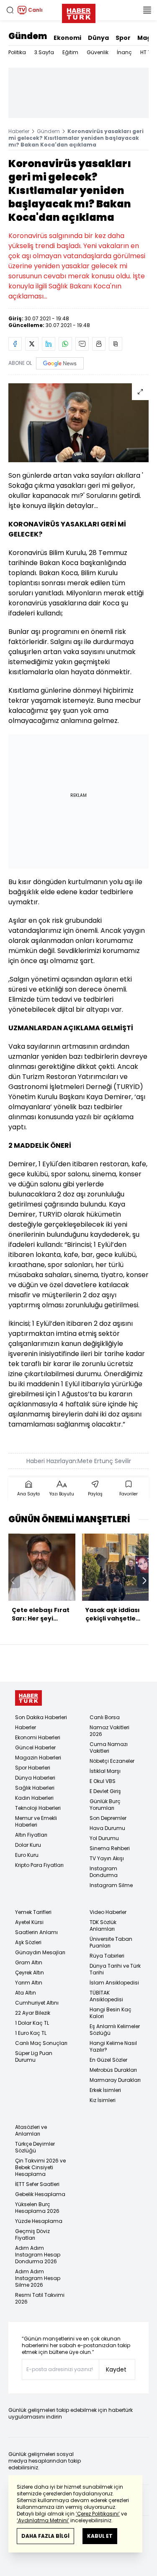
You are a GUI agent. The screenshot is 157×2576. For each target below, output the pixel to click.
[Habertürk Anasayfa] (79, 12)
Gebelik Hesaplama (40, 2194)
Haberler (19, 131)
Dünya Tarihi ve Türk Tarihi (115, 1969)
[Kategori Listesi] (147, 10)
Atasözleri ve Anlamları (31, 2130)
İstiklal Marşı (105, 1771)
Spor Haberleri (33, 1768)
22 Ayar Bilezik (33, 2013)
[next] (144, 1581)
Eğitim (70, 52)
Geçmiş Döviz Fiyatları (32, 2234)
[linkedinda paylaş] (49, 344)
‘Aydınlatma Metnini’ (43, 2520)
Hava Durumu (107, 1828)
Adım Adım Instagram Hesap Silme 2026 (38, 2278)
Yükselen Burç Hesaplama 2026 (37, 2208)
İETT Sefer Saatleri (37, 2184)
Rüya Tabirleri (107, 1956)
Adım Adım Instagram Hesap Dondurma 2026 (38, 2255)
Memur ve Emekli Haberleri (36, 1821)
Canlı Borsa (105, 1717)
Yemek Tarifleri (33, 1912)
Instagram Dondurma (104, 1872)
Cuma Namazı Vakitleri (109, 1747)
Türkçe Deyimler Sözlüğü (35, 2147)
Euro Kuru (27, 1855)
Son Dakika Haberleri (41, 1717)
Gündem (28, 36)
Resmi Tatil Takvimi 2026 (40, 2298)
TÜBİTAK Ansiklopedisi (106, 1996)
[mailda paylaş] (82, 344)
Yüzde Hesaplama (39, 2221)
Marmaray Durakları (115, 2080)
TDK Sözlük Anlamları (103, 1925)
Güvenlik (98, 52)
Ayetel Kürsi (29, 1922)
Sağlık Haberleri (35, 1788)
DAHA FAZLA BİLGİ (45, 2536)
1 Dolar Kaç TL (32, 2023)
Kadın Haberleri (34, 1798)
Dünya (98, 38)
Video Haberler (108, 1912)
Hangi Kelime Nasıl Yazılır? (113, 2046)
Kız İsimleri (103, 2100)
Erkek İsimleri (105, 2090)
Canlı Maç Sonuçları (41, 2043)
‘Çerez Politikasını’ (98, 2514)
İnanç (124, 52)
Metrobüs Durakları (113, 2070)
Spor (123, 38)
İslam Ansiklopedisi (114, 1983)
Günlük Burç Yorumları (105, 1805)
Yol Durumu (104, 1838)
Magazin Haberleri (38, 1758)
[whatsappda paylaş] (65, 344)
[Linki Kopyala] (116, 344)
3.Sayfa (44, 52)
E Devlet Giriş (105, 1791)
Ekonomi (67, 38)
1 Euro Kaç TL (31, 2033)
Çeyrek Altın (30, 1973)
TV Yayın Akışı (107, 1858)
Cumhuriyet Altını (37, 2003)
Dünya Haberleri (35, 1778)
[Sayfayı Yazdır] (99, 344)
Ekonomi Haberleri (38, 1737)
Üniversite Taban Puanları (111, 1942)
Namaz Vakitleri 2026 (109, 1731)
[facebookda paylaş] (15, 344)
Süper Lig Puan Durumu (34, 2056)
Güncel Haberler (35, 1747)
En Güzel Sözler (108, 2060)
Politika (17, 52)
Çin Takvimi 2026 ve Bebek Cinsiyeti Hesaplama (40, 2167)
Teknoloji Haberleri (38, 1808)
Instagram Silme (111, 1885)
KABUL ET (100, 2536)
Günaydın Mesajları (40, 1952)
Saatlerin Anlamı (36, 1932)
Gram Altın (29, 1962)
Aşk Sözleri (28, 1942)
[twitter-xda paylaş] (32, 344)
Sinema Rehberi (110, 1848)
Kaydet (116, 2369)
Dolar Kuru (28, 1845)
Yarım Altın (29, 1983)
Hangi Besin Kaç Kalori (111, 2013)
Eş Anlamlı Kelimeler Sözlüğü (115, 2030)
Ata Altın (26, 1993)
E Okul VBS (103, 1781)
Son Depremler (108, 1818)
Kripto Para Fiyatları (39, 1865)
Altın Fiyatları (31, 1835)
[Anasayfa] (28, 1698)
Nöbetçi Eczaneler (112, 1761)
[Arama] (10, 10)
